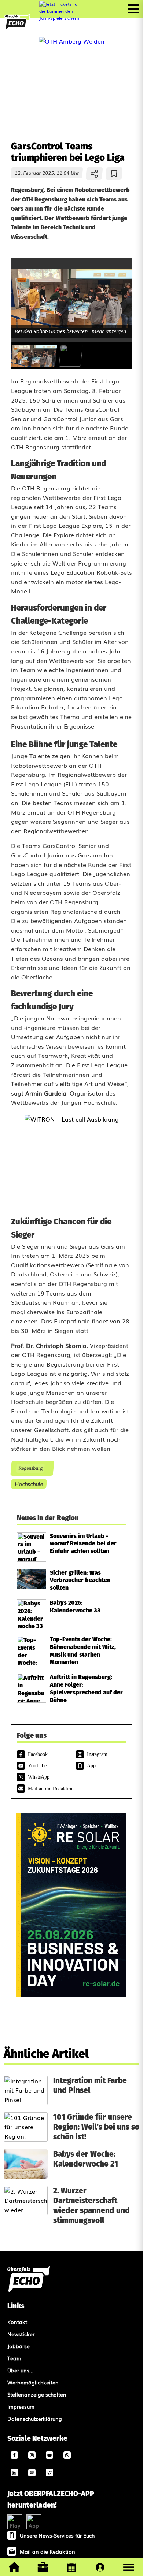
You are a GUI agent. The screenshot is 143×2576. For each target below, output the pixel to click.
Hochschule (29, 1484)
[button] (129, 2567)
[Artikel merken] (114, 174)
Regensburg (30, 1468)
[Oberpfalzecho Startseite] (17, 27)
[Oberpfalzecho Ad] (60, 22)
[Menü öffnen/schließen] (133, 9)
